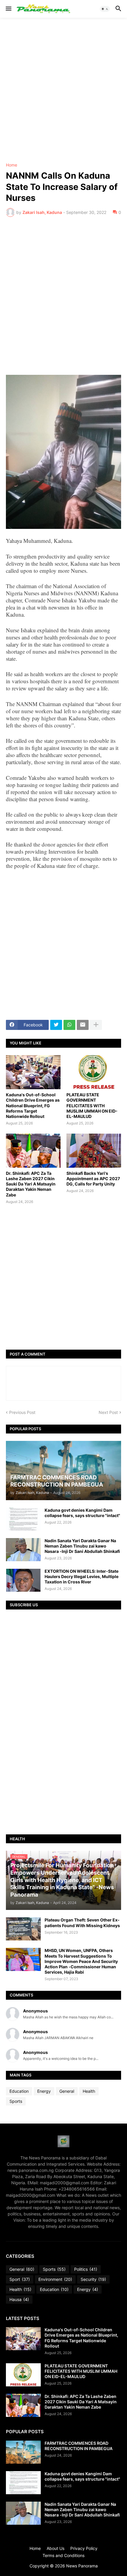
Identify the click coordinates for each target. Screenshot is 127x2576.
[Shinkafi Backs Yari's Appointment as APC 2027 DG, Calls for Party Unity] (94, 1151)
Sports (16, 2101)
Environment (55, 2279)
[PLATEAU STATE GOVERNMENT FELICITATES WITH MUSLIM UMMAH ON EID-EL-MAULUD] (94, 1072)
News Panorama (82, 2566)
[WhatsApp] (69, 1025)
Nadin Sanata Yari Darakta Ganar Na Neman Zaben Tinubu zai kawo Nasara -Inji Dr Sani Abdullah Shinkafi (82, 1546)
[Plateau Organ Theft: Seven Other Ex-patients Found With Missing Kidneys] (23, 1929)
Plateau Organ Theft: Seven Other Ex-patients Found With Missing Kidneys (82, 1923)
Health (89, 2091)
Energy (44, 2091)
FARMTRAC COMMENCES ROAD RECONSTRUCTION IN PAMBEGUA (79, 2446)
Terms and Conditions (63, 2555)
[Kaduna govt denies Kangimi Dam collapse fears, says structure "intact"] (23, 1519)
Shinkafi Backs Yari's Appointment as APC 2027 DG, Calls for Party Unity (93, 1179)
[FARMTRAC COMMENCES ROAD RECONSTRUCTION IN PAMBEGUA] (23, 2452)
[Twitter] (56, 1025)
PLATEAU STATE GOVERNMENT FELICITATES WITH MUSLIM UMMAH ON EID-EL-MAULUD (92, 1105)
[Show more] (96, 1025)
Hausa (19, 2299)
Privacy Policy (84, 2548)
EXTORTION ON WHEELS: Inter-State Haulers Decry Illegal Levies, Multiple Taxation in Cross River (82, 1576)
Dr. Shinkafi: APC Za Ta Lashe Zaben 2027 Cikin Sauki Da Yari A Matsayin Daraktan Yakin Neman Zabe (31, 1184)
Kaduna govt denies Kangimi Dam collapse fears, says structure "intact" (82, 1513)
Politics (86, 2269)
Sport (20, 2279)
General (67, 2091)
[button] (8, 9)
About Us (56, 2548)
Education (19, 2091)
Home (12, 165)
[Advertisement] (63, 90)
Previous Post (22, 1412)
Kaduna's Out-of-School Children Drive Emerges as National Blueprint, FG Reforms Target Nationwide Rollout (33, 1105)
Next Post (108, 1412)
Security (93, 2279)
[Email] (83, 1025)
